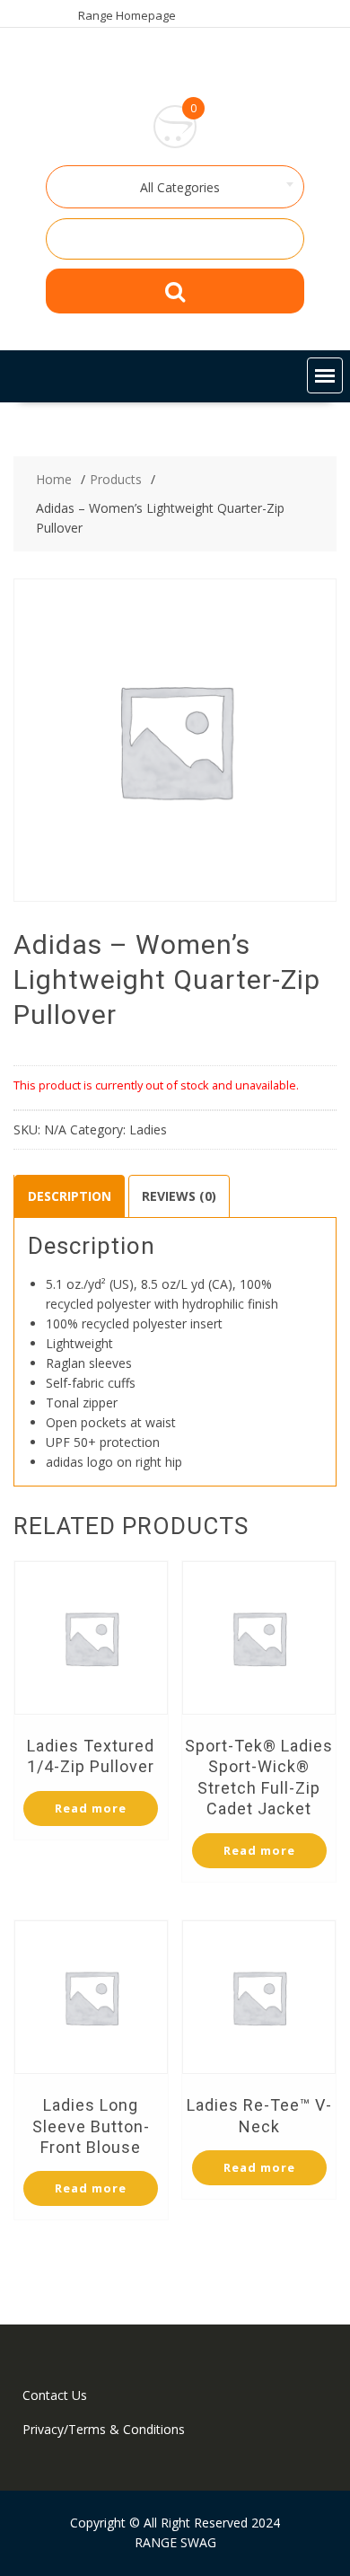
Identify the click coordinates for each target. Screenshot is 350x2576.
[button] (325, 375)
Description (70, 1196)
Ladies (148, 1129)
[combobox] (175, 187)
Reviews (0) (179, 1196)
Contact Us (55, 2395)
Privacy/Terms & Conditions (104, 2429)
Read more (91, 1808)
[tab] (70, 1196)
